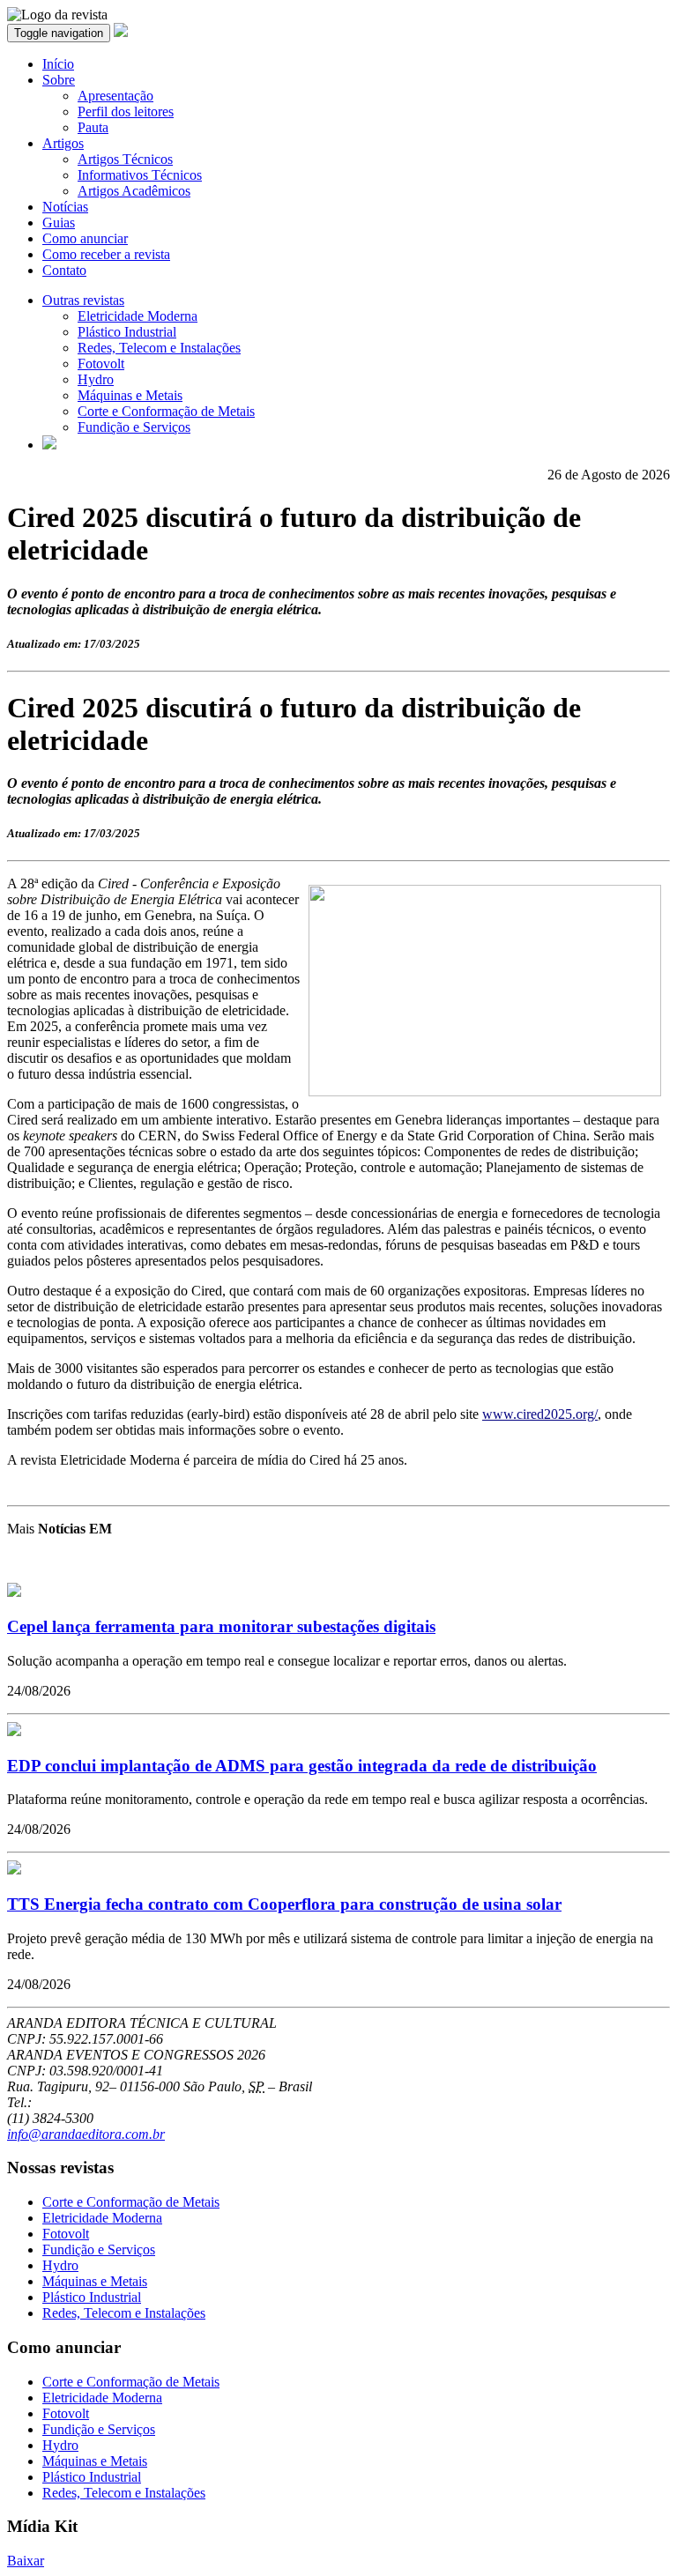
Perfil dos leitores (126, 111)
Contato (64, 270)
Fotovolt (101, 364)
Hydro (96, 379)
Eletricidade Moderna (138, 316)
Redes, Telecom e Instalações (159, 348)
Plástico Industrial (127, 332)
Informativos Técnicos (140, 175)
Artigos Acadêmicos (134, 191)
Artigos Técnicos (125, 159)
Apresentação (115, 96)
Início (58, 64)
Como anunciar (85, 238)
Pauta (93, 127)
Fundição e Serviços (134, 427)
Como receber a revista (106, 254)
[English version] (49, 445)
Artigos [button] (63, 143)
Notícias (65, 207)
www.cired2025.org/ (540, 1414)
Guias (59, 223)
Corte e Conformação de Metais (166, 411)
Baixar (26, 2561)
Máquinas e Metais (130, 395)
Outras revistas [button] (83, 300)
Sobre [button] (59, 80)
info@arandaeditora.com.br (86, 2134)
